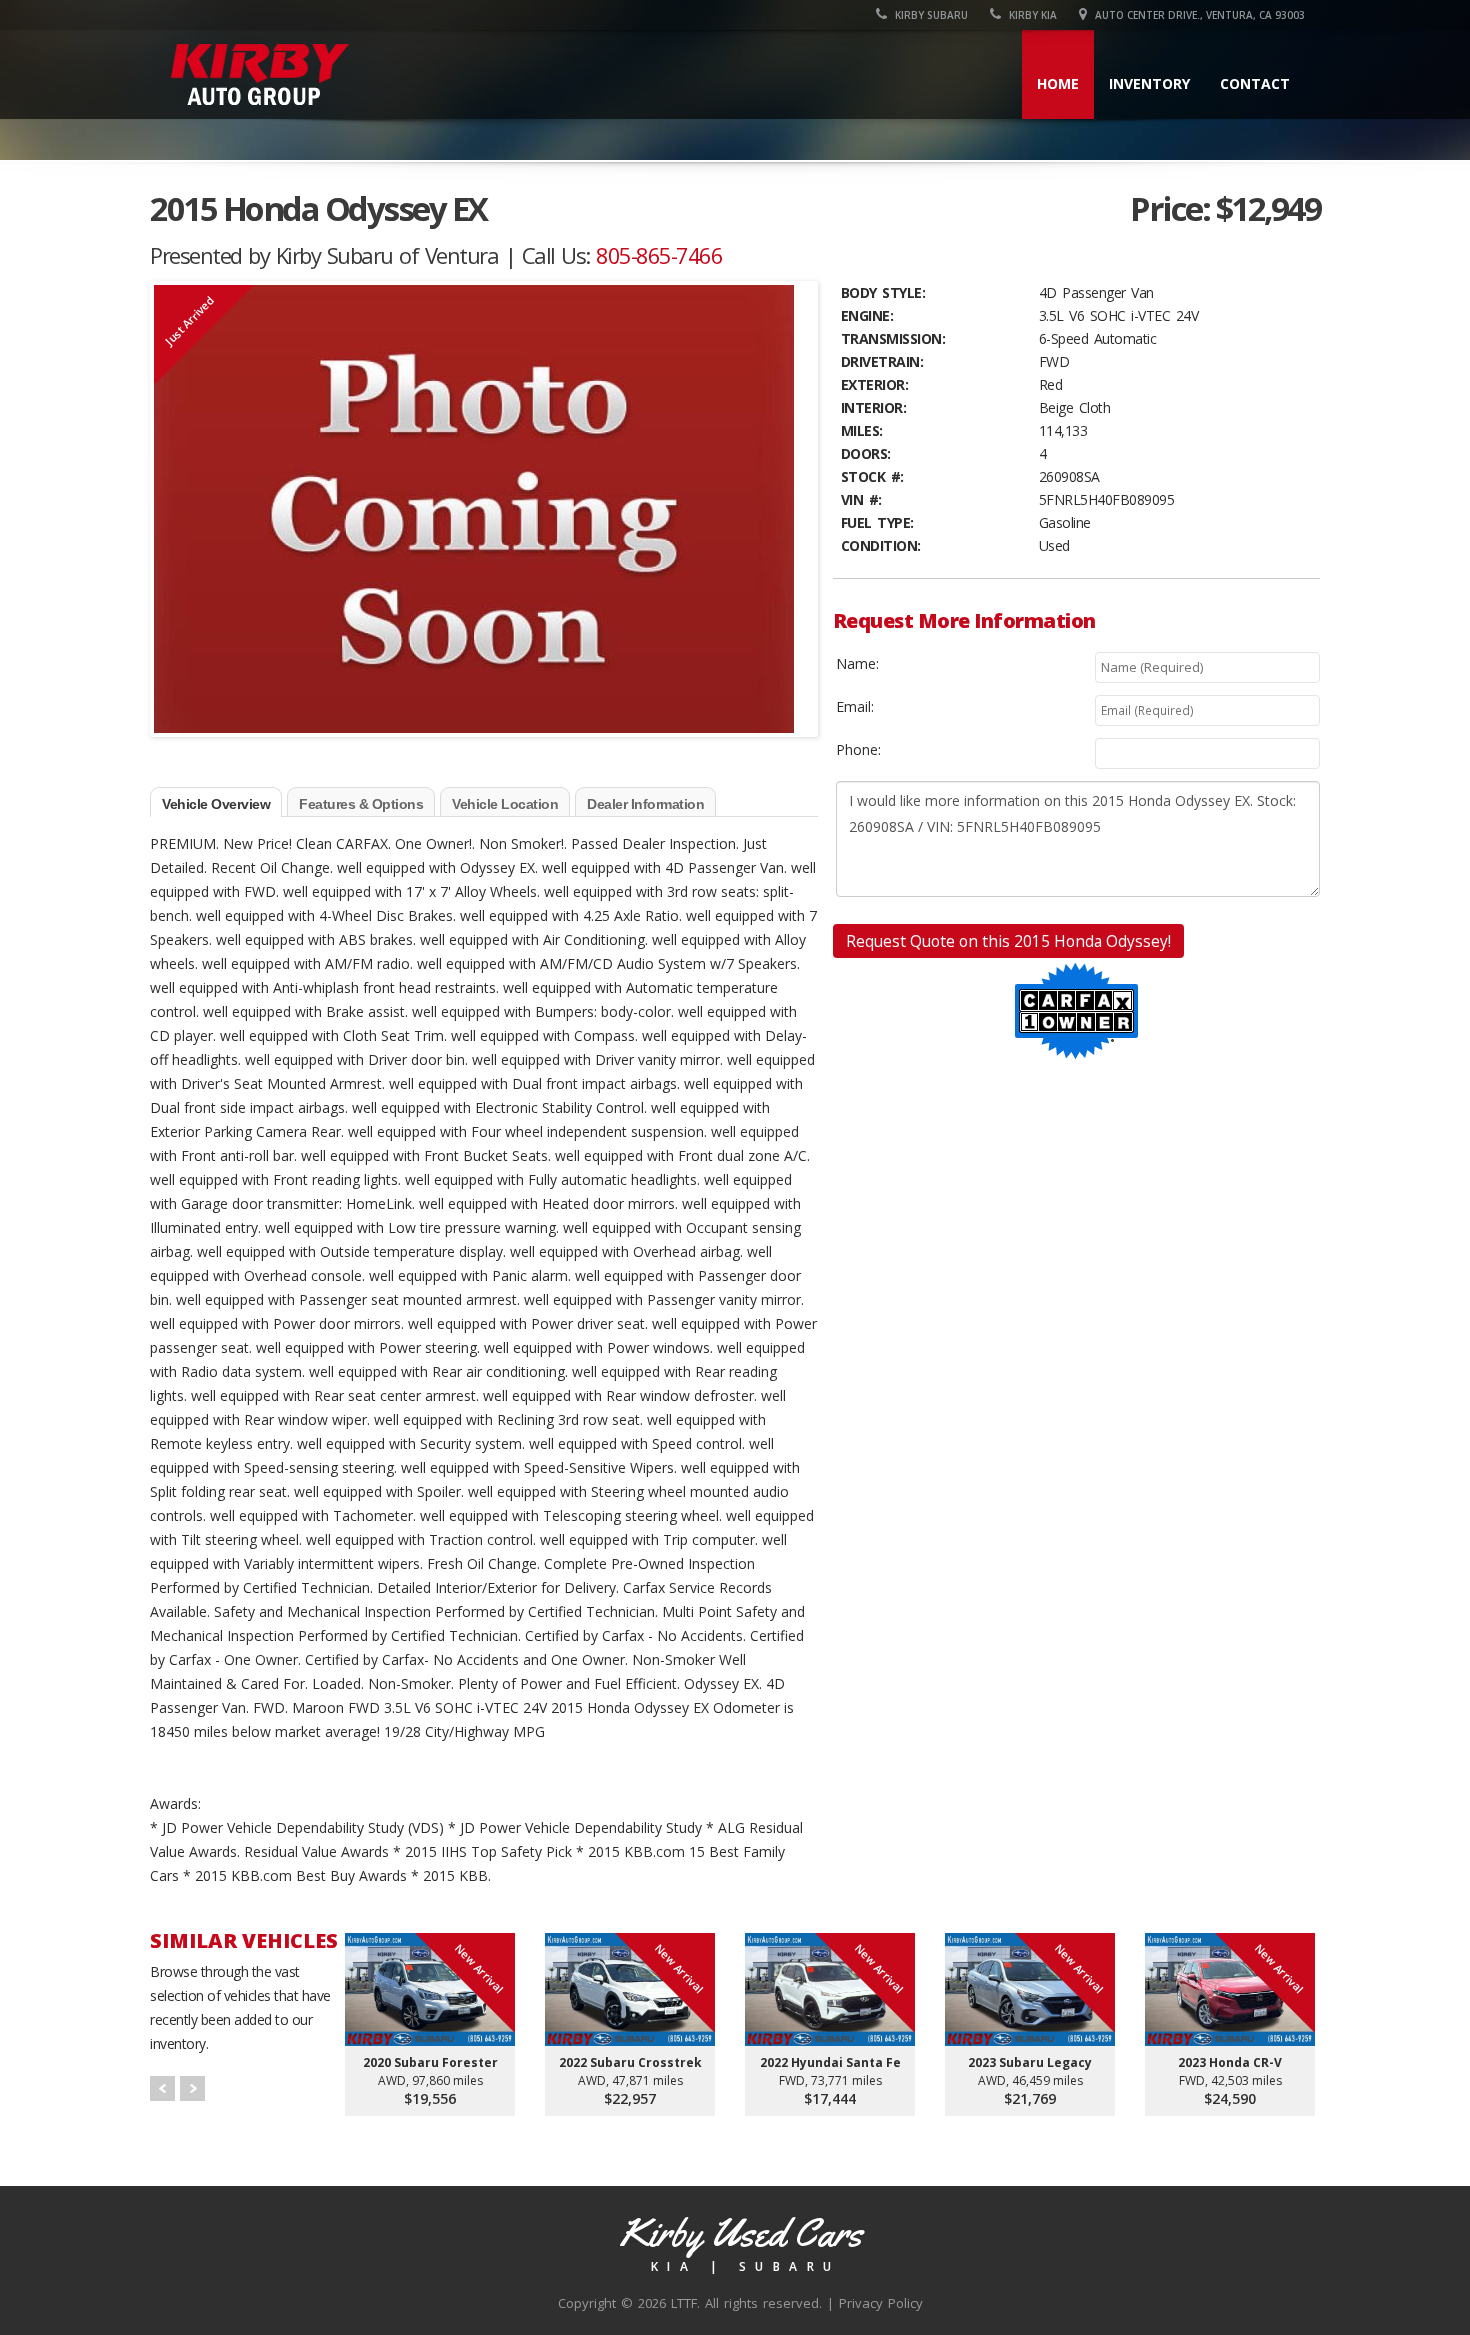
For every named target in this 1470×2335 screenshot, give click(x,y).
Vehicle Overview (216, 804)
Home (1058, 83)
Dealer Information (645, 804)
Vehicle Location (505, 804)
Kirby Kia (1031, 15)
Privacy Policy (881, 2303)
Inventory (1149, 83)
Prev (162, 2088)
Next (192, 2088)
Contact (1255, 83)
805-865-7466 (659, 255)
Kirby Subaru (930, 15)
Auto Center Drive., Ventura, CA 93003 (1198, 15)
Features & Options (361, 804)
